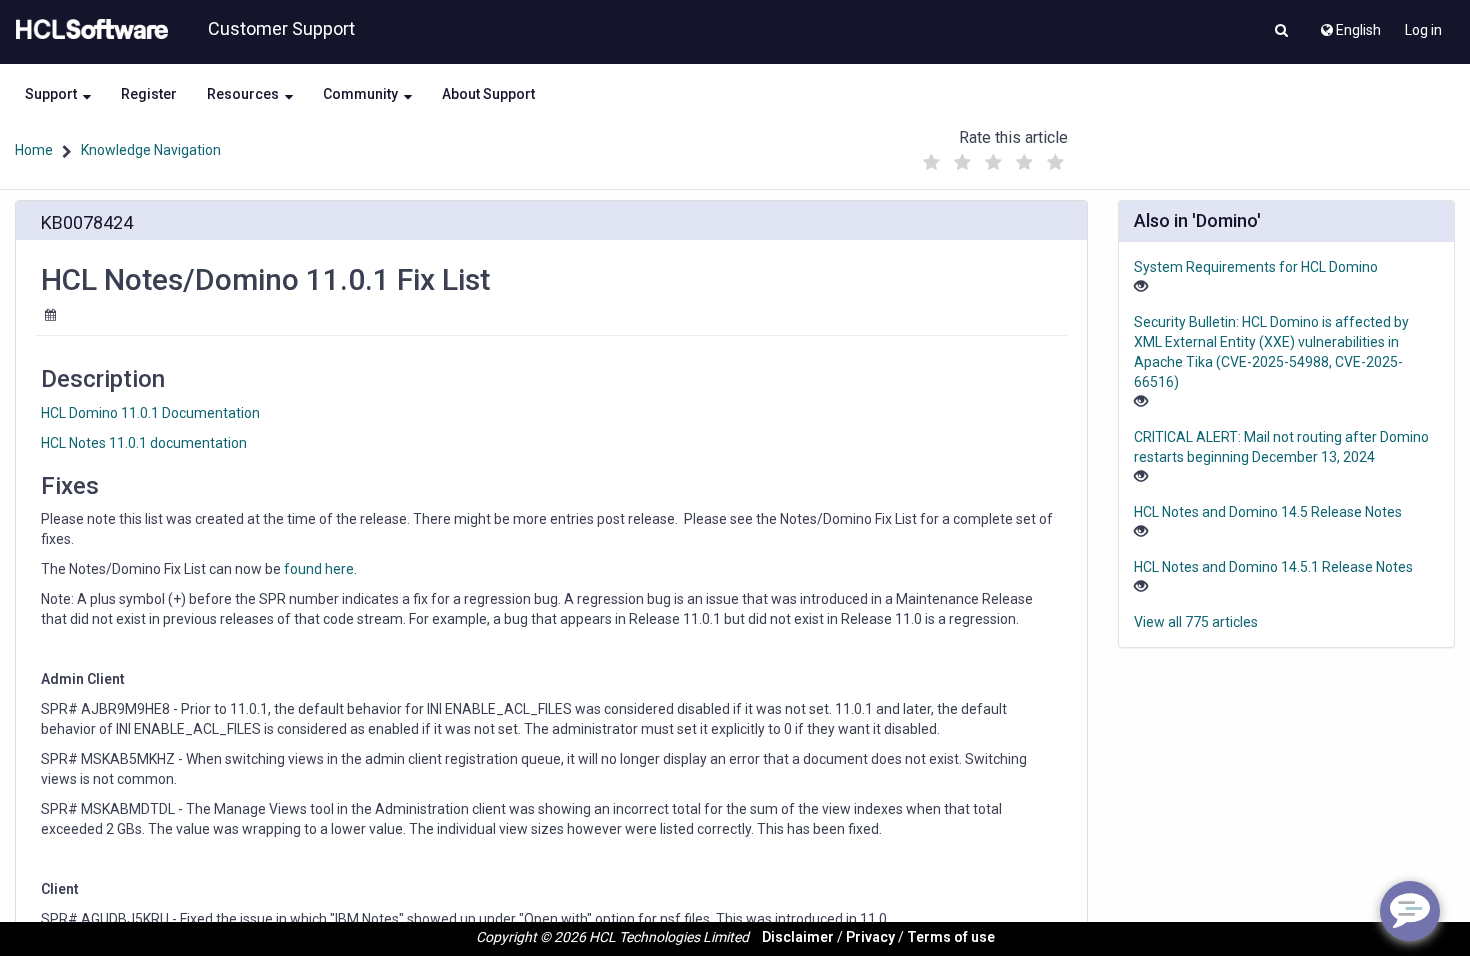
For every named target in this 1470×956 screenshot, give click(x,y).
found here (319, 569)
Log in (1423, 30)
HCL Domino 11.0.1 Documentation (150, 413)
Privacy (870, 937)
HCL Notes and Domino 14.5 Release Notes (1268, 512)
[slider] (994, 157)
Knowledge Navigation (151, 150)
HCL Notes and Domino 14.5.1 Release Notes (1273, 567)
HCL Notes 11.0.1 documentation (144, 443)
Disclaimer (798, 937)
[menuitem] (1349, 25)
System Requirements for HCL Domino (1256, 267)
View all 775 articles (1196, 622)
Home (34, 150)
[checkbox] (932, 163)
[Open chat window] (1410, 911)
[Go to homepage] (88, 30)
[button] (1281, 32)
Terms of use (951, 937)
